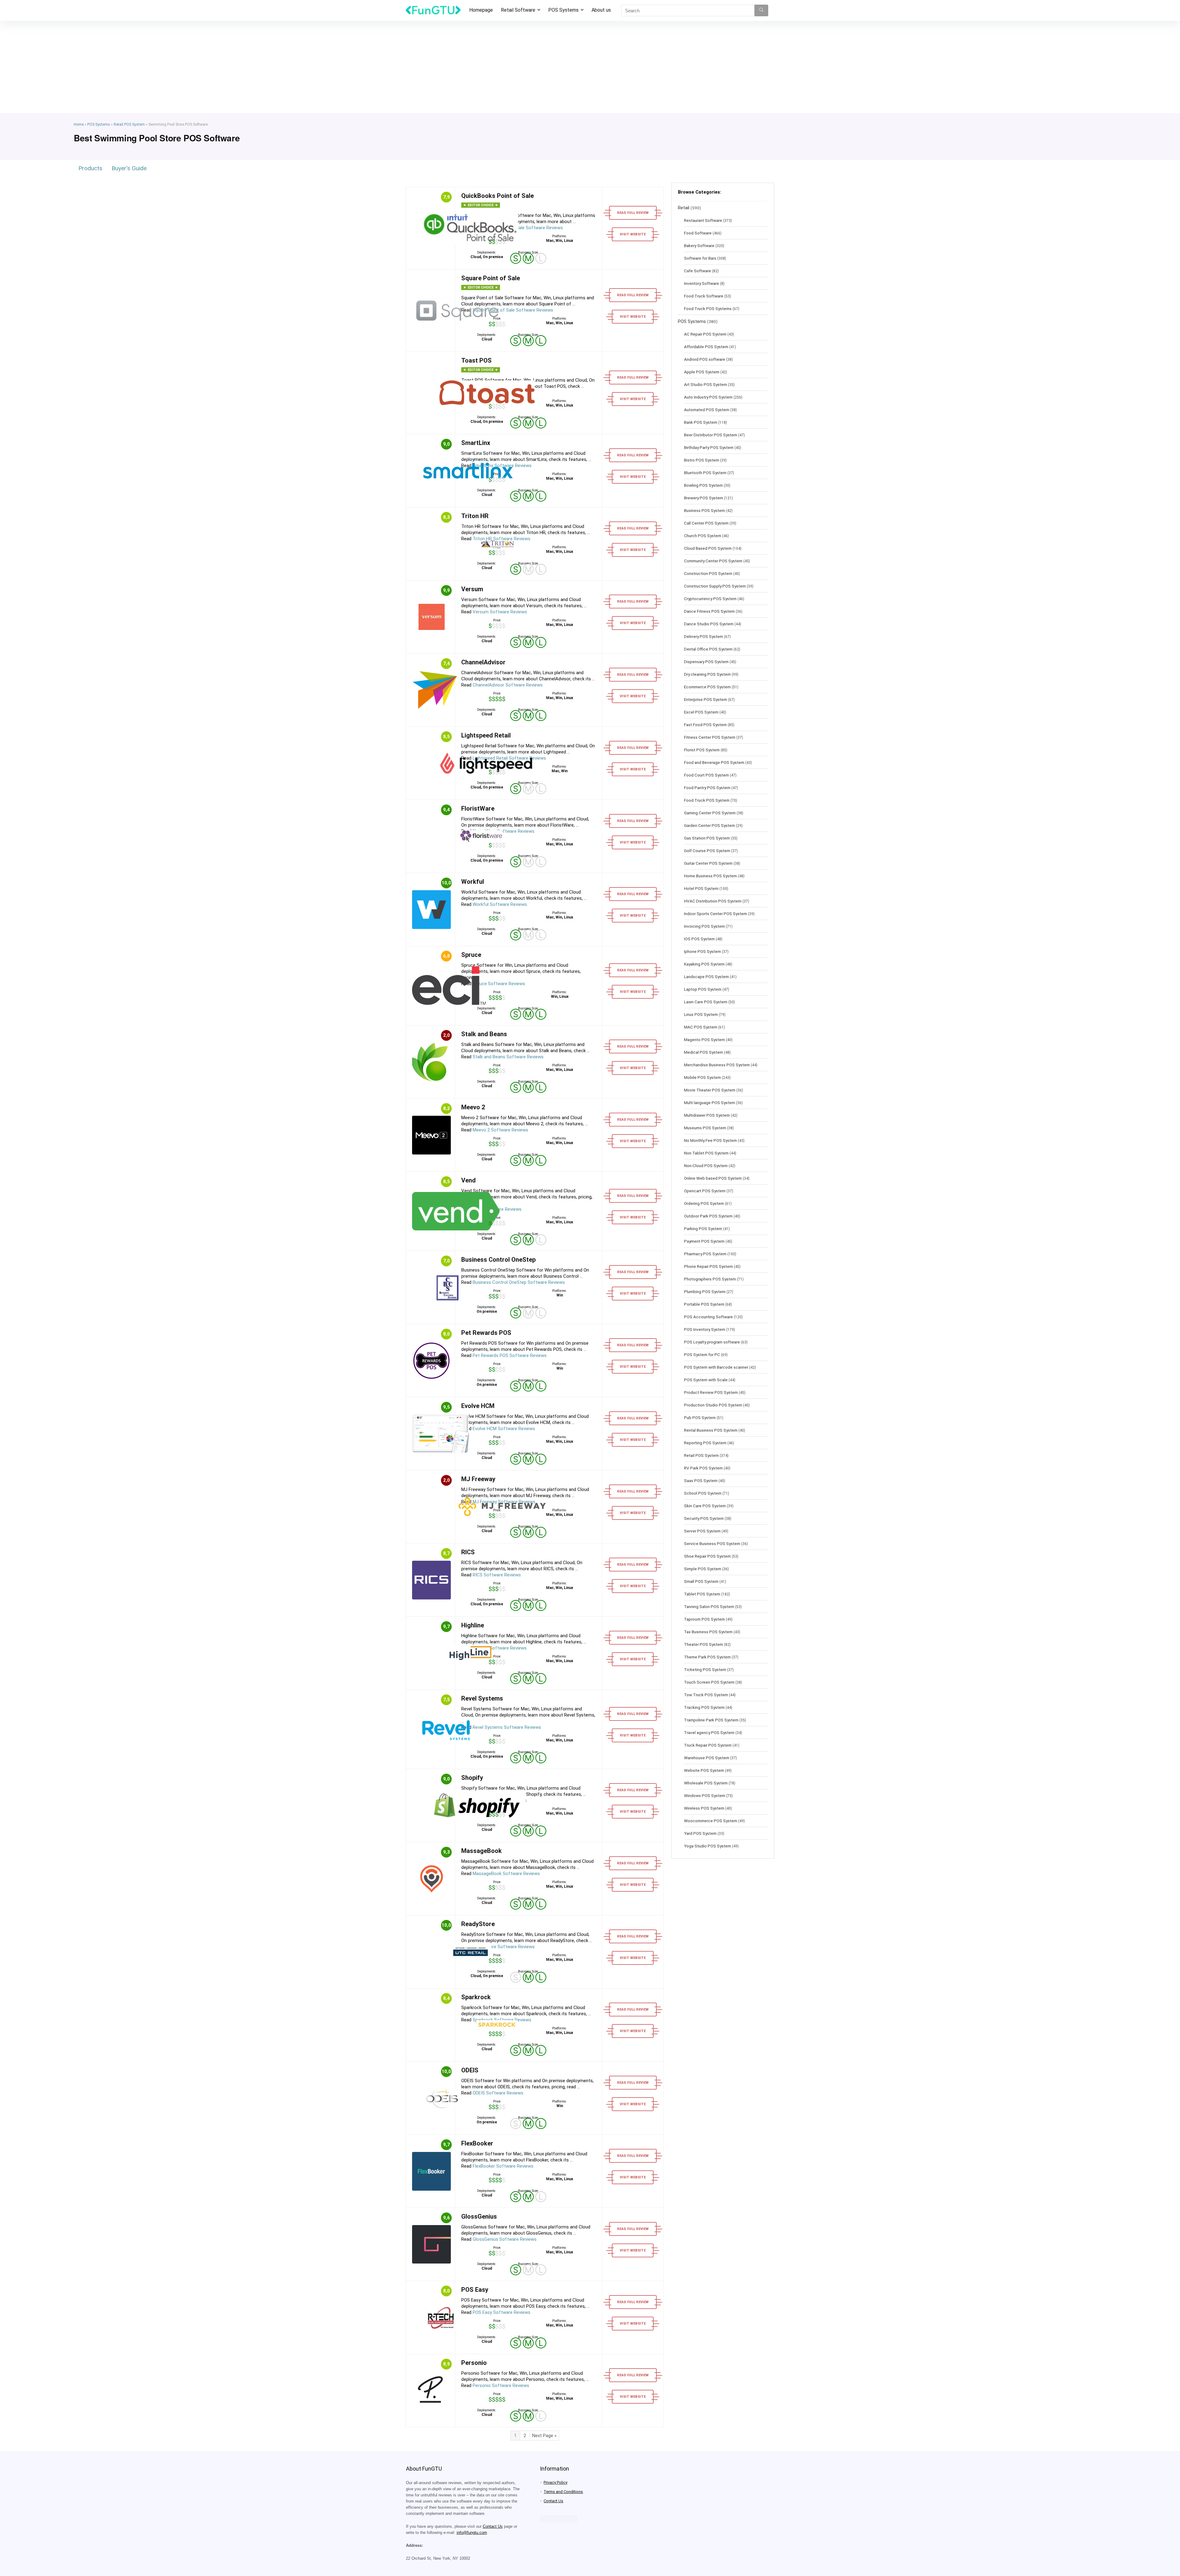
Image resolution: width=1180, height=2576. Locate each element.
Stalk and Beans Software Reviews (508, 1057)
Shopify (472, 1778)
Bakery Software (699, 246)
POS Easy (475, 2290)
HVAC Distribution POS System (713, 901)
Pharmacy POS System (705, 1254)
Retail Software (518, 10)
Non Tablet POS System (706, 1153)
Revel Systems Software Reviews (507, 1727)
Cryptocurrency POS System (710, 599)
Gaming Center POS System (710, 813)
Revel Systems (482, 1698)
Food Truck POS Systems (708, 309)
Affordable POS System (706, 347)
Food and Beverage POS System (714, 762)
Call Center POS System (706, 523)
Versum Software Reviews (500, 612)
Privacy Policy (555, 2482)
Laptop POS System (703, 989)
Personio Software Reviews (501, 2385)
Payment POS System (704, 1241)
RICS (468, 1552)
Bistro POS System (702, 460)
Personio (474, 2363)
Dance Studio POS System (709, 624)
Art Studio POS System (706, 384)
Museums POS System (705, 1128)
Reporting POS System (705, 1443)
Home (79, 124)
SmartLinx (476, 443)
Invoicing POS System (704, 926)
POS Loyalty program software (712, 1342)
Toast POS (476, 360)
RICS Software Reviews (497, 1575)
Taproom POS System (704, 1619)
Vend (468, 1180)
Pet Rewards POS (486, 1333)
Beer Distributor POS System (711, 435)
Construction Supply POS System (715, 586)
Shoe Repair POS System (707, 1556)
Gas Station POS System (707, 838)
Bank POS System (701, 422)
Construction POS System (708, 573)
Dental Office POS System (708, 649)
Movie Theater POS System (710, 1090)
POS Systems (563, 10)
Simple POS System (703, 1569)
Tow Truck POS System (706, 1695)
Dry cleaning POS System (707, 674)
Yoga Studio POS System (708, 1846)
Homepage (481, 10)
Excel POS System (701, 712)
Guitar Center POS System (708, 863)
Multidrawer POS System (707, 1115)
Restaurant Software (703, 220)
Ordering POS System (704, 1203)
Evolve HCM (478, 1406)
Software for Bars (700, 258)
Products (90, 168)
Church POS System (703, 536)
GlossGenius (479, 2216)
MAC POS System (701, 1027)
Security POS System (704, 1518)
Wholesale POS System (706, 1783)
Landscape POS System (706, 977)
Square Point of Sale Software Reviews (513, 310)
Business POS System (704, 510)
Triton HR (475, 516)
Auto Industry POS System (708, 397)
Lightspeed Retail (486, 735)
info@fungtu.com (472, 2533)
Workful (473, 882)
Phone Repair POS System (708, 1266)
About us (601, 10)
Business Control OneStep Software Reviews (519, 1282)
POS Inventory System (705, 1329)
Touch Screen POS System (709, 1682)
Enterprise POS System (706, 699)
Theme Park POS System (707, 1657)
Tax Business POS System (708, 1632)
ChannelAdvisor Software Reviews (508, 685)
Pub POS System (700, 1418)
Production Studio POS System (713, 1405)
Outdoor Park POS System (708, 1216)
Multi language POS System (710, 1103)
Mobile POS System (702, 1077)
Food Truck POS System (707, 800)
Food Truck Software (704, 296)
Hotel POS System (701, 888)
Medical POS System (704, 1052)
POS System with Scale (706, 1380)
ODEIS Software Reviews (498, 2093)
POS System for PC (702, 1355)
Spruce (471, 955)
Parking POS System (703, 1229)
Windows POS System (705, 1795)
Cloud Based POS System (708, 548)
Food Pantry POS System (707, 788)
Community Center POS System (713, 561)
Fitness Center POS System (710, 737)
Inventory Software (702, 283)
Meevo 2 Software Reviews (500, 1130)
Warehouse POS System (707, 1758)
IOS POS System (699, 939)
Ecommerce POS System (707, 687)
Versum (472, 589)
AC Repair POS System (705, 334)
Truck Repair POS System (708, 1745)
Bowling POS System (703, 485)
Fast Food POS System (705, 725)
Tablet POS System (702, 1594)
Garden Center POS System (710, 825)
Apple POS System (702, 372)
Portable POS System (704, 1304)
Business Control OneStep (498, 1260)
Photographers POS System (710, 1279)
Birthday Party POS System (709, 447)
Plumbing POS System (705, 1292)
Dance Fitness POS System (709, 611)
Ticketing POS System (705, 1669)
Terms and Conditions (563, 2492)
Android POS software (705, 359)
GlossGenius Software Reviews (505, 2239)
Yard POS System (700, 1833)
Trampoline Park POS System (711, 1720)
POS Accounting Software (708, 1317)
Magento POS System (704, 1040)
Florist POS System (702, 750)
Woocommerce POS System (711, 1821)
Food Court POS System (706, 775)
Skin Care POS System (705, 1506)
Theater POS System (704, 1644)
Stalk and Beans (484, 1034)
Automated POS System (707, 410)
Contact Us (493, 2527)
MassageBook (482, 1851)
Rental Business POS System (711, 1430)
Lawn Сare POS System (706, 1002)
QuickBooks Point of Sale (498, 196)
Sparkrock (476, 1997)
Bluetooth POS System (705, 473)
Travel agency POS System (709, 1732)
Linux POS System (701, 1014)
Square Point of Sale (491, 278)
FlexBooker (477, 2143)
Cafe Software (698, 271)
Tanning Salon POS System (709, 1607)
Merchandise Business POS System (717, 1065)
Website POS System (704, 1770)
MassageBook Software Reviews (506, 1874)
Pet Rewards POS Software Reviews (510, 1355)
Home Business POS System (710, 876)
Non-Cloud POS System (706, 1166)
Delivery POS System (704, 636)
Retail (684, 208)
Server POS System (702, 1531)
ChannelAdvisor (483, 662)
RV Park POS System (703, 1468)
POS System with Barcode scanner (716, 1367)
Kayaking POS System (704, 964)
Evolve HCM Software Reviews (504, 1429)
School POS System (703, 1493)
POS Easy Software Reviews (502, 2312)
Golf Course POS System (707, 851)
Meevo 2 (473, 1107)
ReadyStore (478, 1924)
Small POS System (701, 1581)
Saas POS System (701, 1481)
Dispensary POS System (706, 662)
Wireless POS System (704, 1808)
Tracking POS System (704, 1707)
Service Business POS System (712, 1544)
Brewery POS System (704, 498)
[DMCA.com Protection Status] (559, 2518)
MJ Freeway (478, 1479)
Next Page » (544, 2436)
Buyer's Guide (129, 168)
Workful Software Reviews (500, 904)
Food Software (698, 233)
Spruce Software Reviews (499, 984)
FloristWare (478, 808)
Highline (473, 1625)
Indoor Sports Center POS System (716, 914)
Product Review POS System (711, 1392)
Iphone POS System (702, 951)
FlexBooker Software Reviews (503, 2166)
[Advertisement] (590, 67)
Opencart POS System (705, 1191)
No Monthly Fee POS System (710, 1140)
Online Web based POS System (713, 1178)
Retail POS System (129, 124)
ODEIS (470, 2070)
